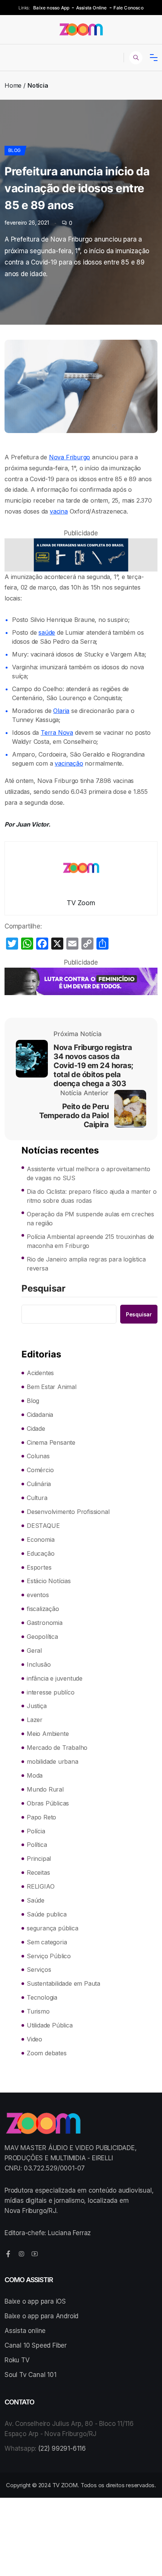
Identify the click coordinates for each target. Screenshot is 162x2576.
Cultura (37, 1498)
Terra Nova (57, 733)
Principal (39, 1859)
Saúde (36, 1900)
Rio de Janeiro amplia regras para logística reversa (86, 1264)
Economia (40, 1540)
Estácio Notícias (49, 1581)
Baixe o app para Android (41, 2316)
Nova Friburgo (70, 457)
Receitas (38, 1872)
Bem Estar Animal (52, 1387)
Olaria (61, 711)
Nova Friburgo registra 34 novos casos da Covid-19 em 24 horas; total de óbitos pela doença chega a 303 (93, 1065)
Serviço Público (49, 1956)
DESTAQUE (43, 1526)
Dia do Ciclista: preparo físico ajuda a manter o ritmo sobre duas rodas (92, 1196)
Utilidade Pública (50, 2025)
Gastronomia (45, 1623)
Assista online (25, 2331)
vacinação (69, 763)
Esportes (39, 1567)
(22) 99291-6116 (62, 2448)
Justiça (37, 1706)
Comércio (40, 1470)
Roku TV (17, 2360)
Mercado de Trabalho (57, 1748)
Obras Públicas (48, 1803)
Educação (40, 1553)
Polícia (36, 1831)
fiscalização (43, 1609)
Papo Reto (41, 1817)
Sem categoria (47, 1942)
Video (34, 2039)
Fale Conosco (128, 8)
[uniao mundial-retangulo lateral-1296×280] (81, 555)
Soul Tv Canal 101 (31, 2375)
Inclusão (39, 1664)
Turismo (38, 2011)
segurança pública (53, 1928)
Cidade (36, 1429)
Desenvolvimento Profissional (68, 1512)
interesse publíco (51, 1692)
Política (37, 1845)
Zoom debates (47, 2053)
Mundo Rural (45, 1789)
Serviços (39, 1970)
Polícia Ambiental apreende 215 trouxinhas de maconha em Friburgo (90, 1241)
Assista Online (92, 8)
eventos (38, 1595)
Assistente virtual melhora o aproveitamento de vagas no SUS (88, 1173)
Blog (15, 150)
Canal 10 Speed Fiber (36, 2345)
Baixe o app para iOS (35, 2301)
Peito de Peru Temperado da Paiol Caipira (74, 1116)
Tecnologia (42, 1997)
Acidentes (40, 1373)
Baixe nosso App (51, 8)
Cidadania (40, 1415)
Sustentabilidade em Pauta (63, 1983)
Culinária (39, 1484)
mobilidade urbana (53, 1761)
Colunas (38, 1456)
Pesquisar (44, 1289)
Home (13, 85)
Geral (34, 1650)
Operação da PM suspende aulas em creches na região (90, 1219)
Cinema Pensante (51, 1442)
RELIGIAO (40, 1886)
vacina (59, 511)
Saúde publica (47, 1914)
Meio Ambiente (48, 1734)
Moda (35, 1775)
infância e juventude (55, 1678)
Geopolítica (42, 1637)
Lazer (35, 1720)
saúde (47, 632)
